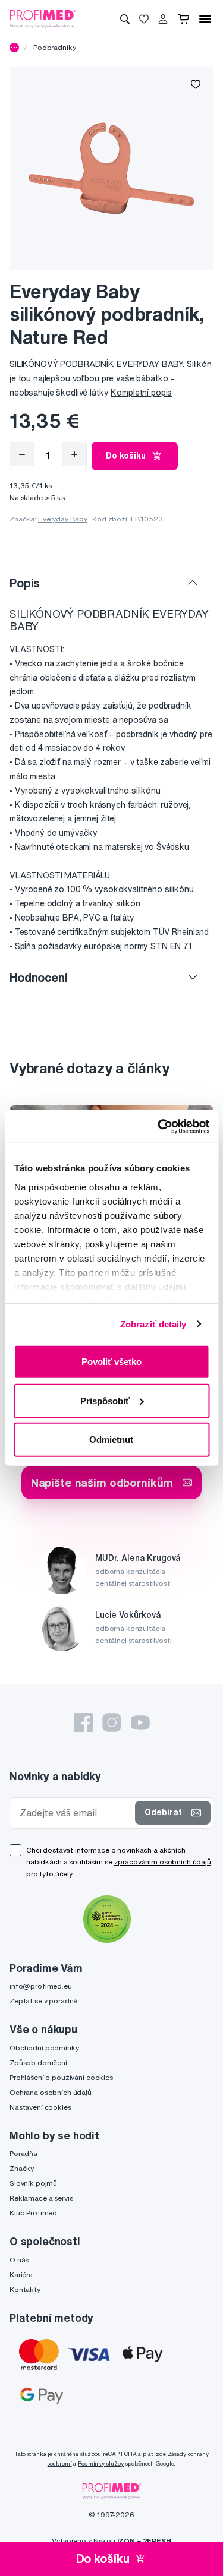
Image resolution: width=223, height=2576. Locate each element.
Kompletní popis (141, 393)
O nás (19, 2260)
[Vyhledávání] (125, 19)
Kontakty (25, 2289)
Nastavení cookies (40, 2107)
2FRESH (157, 2541)
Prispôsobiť (105, 1400)
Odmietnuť (112, 1439)
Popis (25, 583)
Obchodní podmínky (44, 2048)
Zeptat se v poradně (43, 2001)
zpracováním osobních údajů (163, 1862)
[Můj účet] (163, 19)
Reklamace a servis (41, 2198)
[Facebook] (83, 1722)
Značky (22, 2168)
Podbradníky (54, 47)
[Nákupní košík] (183, 19)
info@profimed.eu (41, 1986)
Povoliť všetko (111, 1362)
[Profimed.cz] (43, 18)
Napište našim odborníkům (102, 1482)
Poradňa (23, 2153)
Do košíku (126, 456)
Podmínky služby (101, 2463)
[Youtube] (140, 1722)
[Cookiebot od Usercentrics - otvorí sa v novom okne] (159, 1126)
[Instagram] (112, 1722)
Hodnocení (39, 977)
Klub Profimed (33, 2213)
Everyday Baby (63, 519)
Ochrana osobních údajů (51, 2092)
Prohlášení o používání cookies (61, 2077)
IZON (126, 2541)
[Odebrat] (22, 454)
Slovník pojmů (33, 2183)
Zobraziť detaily (153, 1324)
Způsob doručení (38, 2063)
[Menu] (205, 19)
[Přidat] (74, 454)
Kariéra (21, 2275)
